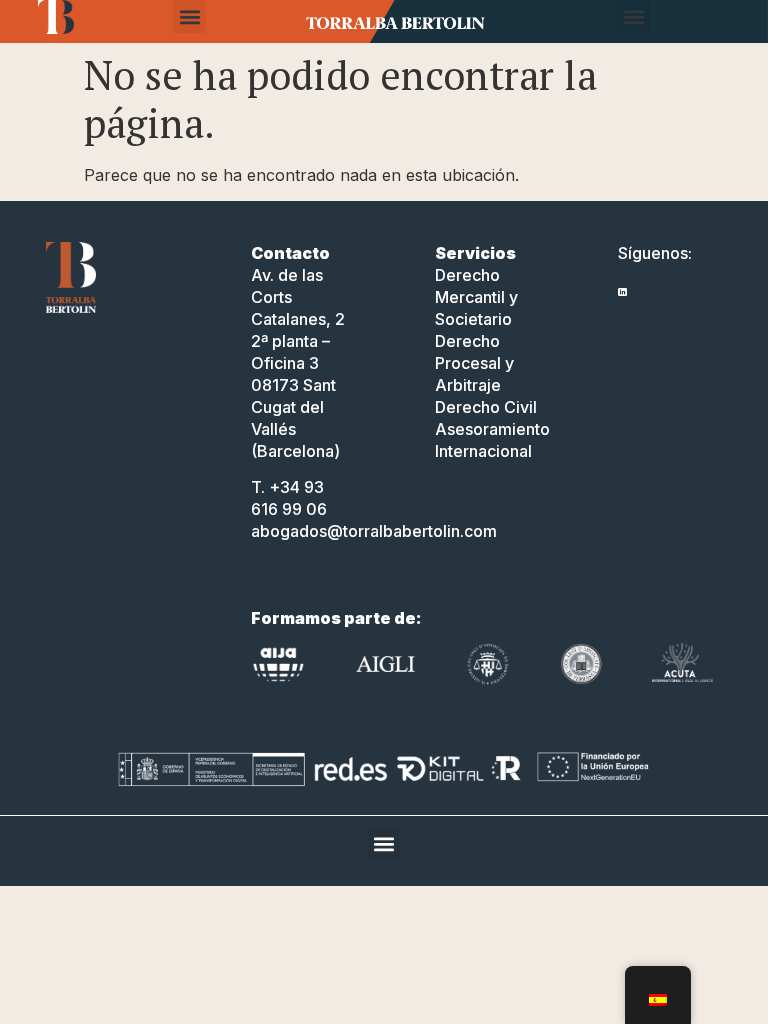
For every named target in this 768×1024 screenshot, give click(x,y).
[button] (189, 16)
